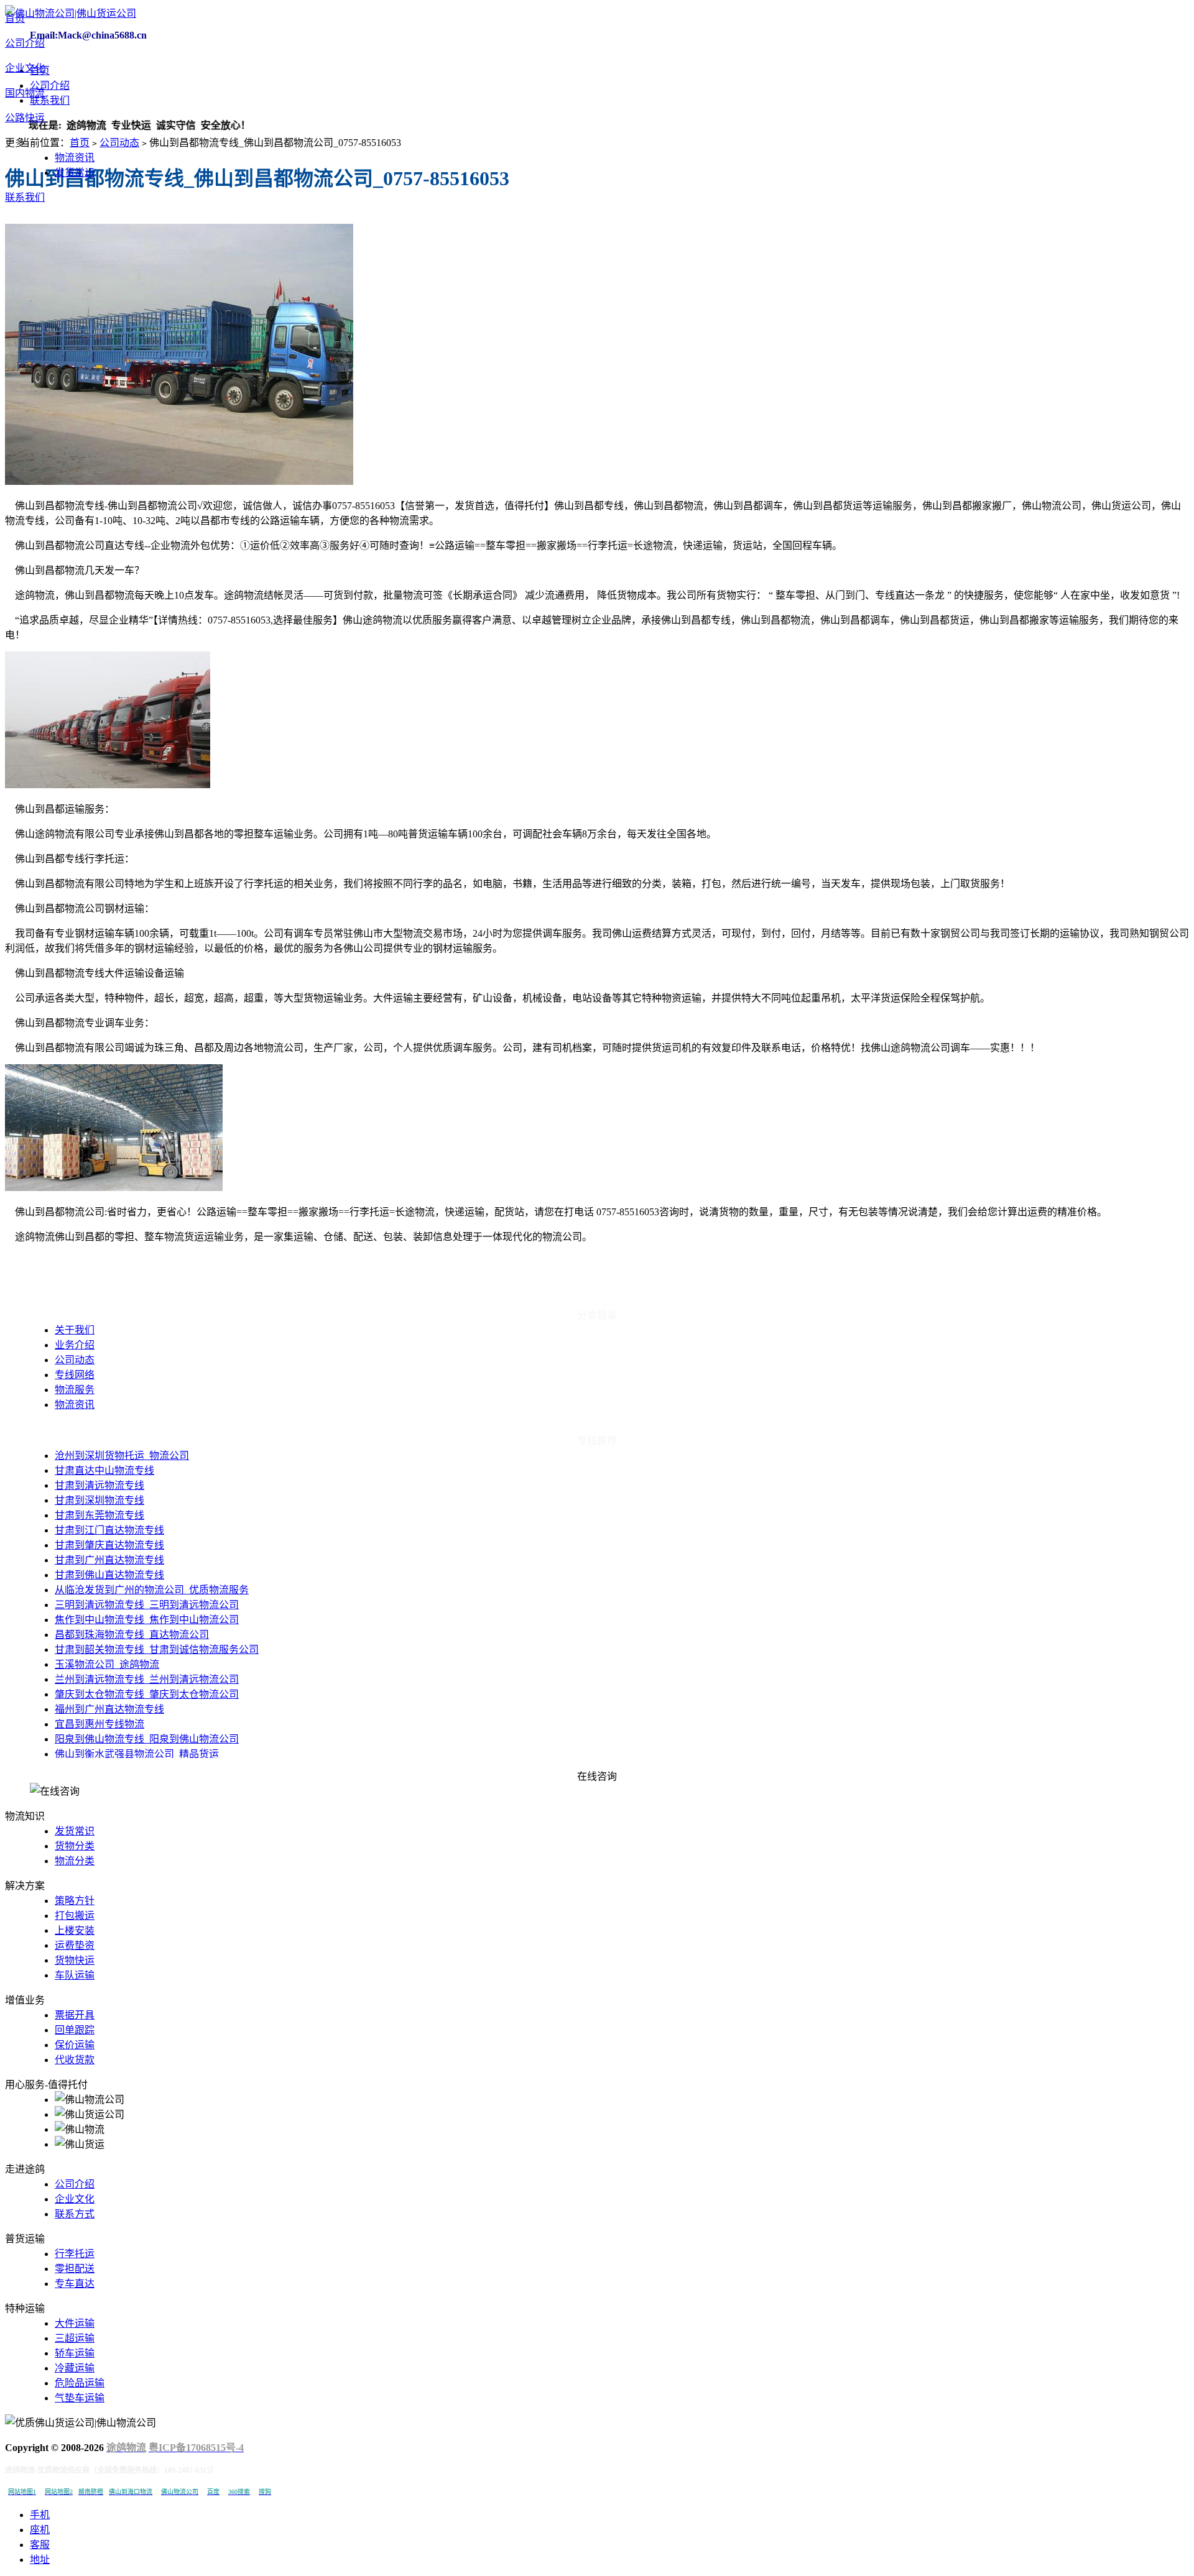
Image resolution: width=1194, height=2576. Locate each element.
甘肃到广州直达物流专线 (109, 1560)
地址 (40, 2560)
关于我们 (75, 1330)
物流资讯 (75, 158)
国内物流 (25, 93)
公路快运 (25, 118)
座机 (40, 2530)
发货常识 (75, 172)
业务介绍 (75, 1345)
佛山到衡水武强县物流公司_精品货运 (137, 1754)
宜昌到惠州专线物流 (99, 1724)
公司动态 (119, 143)
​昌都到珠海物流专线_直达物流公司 (132, 1635)
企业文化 (25, 68)
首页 (15, 18)
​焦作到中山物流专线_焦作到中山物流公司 (147, 1620)
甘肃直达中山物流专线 (104, 1470)
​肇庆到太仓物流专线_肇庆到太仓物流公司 (147, 1694)
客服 (40, 2545)
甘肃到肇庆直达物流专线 (109, 1545)
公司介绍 (25, 43)
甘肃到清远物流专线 (99, 1485)
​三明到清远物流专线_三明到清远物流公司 (147, 1605)
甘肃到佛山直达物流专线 (109, 1575)
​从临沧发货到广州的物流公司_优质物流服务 (152, 1590)
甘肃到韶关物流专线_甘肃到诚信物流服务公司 (157, 1649)
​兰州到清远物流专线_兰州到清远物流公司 (147, 1679)
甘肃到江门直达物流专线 (109, 1530)
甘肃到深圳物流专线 (99, 1500)
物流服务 (75, 1390)
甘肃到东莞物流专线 (99, 1515)
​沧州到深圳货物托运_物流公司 (122, 1456)
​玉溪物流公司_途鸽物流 (107, 1664)
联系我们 (25, 197)
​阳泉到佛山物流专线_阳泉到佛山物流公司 (147, 1739)
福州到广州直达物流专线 (109, 1709)
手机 (40, 2515)
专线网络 (75, 1375)
